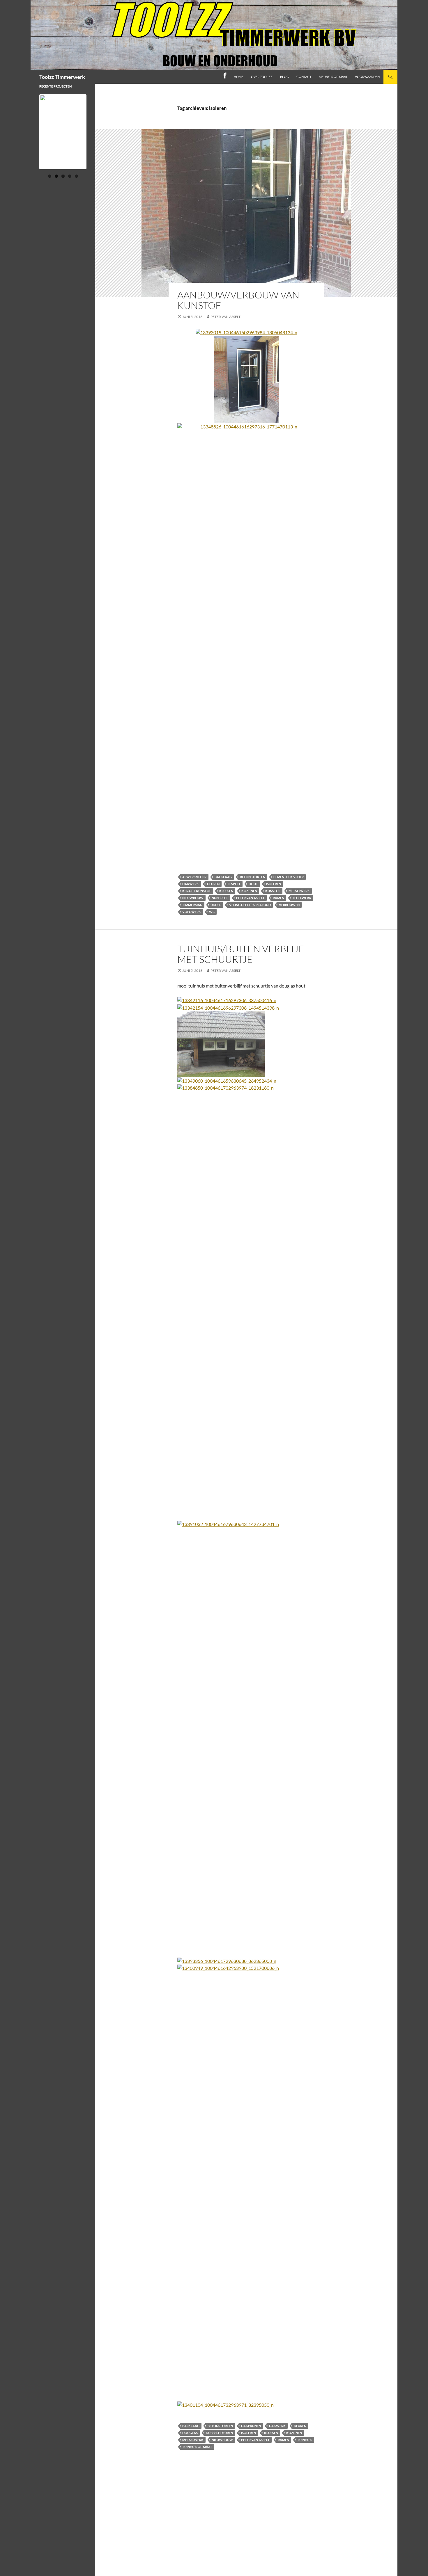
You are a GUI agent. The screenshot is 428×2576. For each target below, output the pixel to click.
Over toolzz (262, 77)
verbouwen (289, 905)
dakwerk (191, 884)
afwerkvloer (194, 877)
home (239, 77)
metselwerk (299, 891)
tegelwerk (302, 898)
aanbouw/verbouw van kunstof (238, 300)
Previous (30, 137)
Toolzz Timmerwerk (62, 77)
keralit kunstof (197, 891)
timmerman (192, 905)
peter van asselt (226, 317)
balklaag (223, 877)
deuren (213, 884)
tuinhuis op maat (197, 2447)
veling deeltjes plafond (250, 905)
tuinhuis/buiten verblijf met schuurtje (241, 954)
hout (253, 884)
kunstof (273, 891)
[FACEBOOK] (225, 77)
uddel (216, 905)
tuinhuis (305, 2440)
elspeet (234, 884)
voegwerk (192, 912)
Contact (304, 77)
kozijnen (249, 891)
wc (212, 912)
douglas (190, 2433)
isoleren (274, 884)
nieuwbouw (193, 898)
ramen (278, 898)
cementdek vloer (289, 877)
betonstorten (253, 877)
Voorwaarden (367, 77)
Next (96, 137)
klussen (226, 891)
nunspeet (220, 898)
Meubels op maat (333, 77)
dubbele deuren (219, 2433)
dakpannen (251, 2426)
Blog (284, 77)
